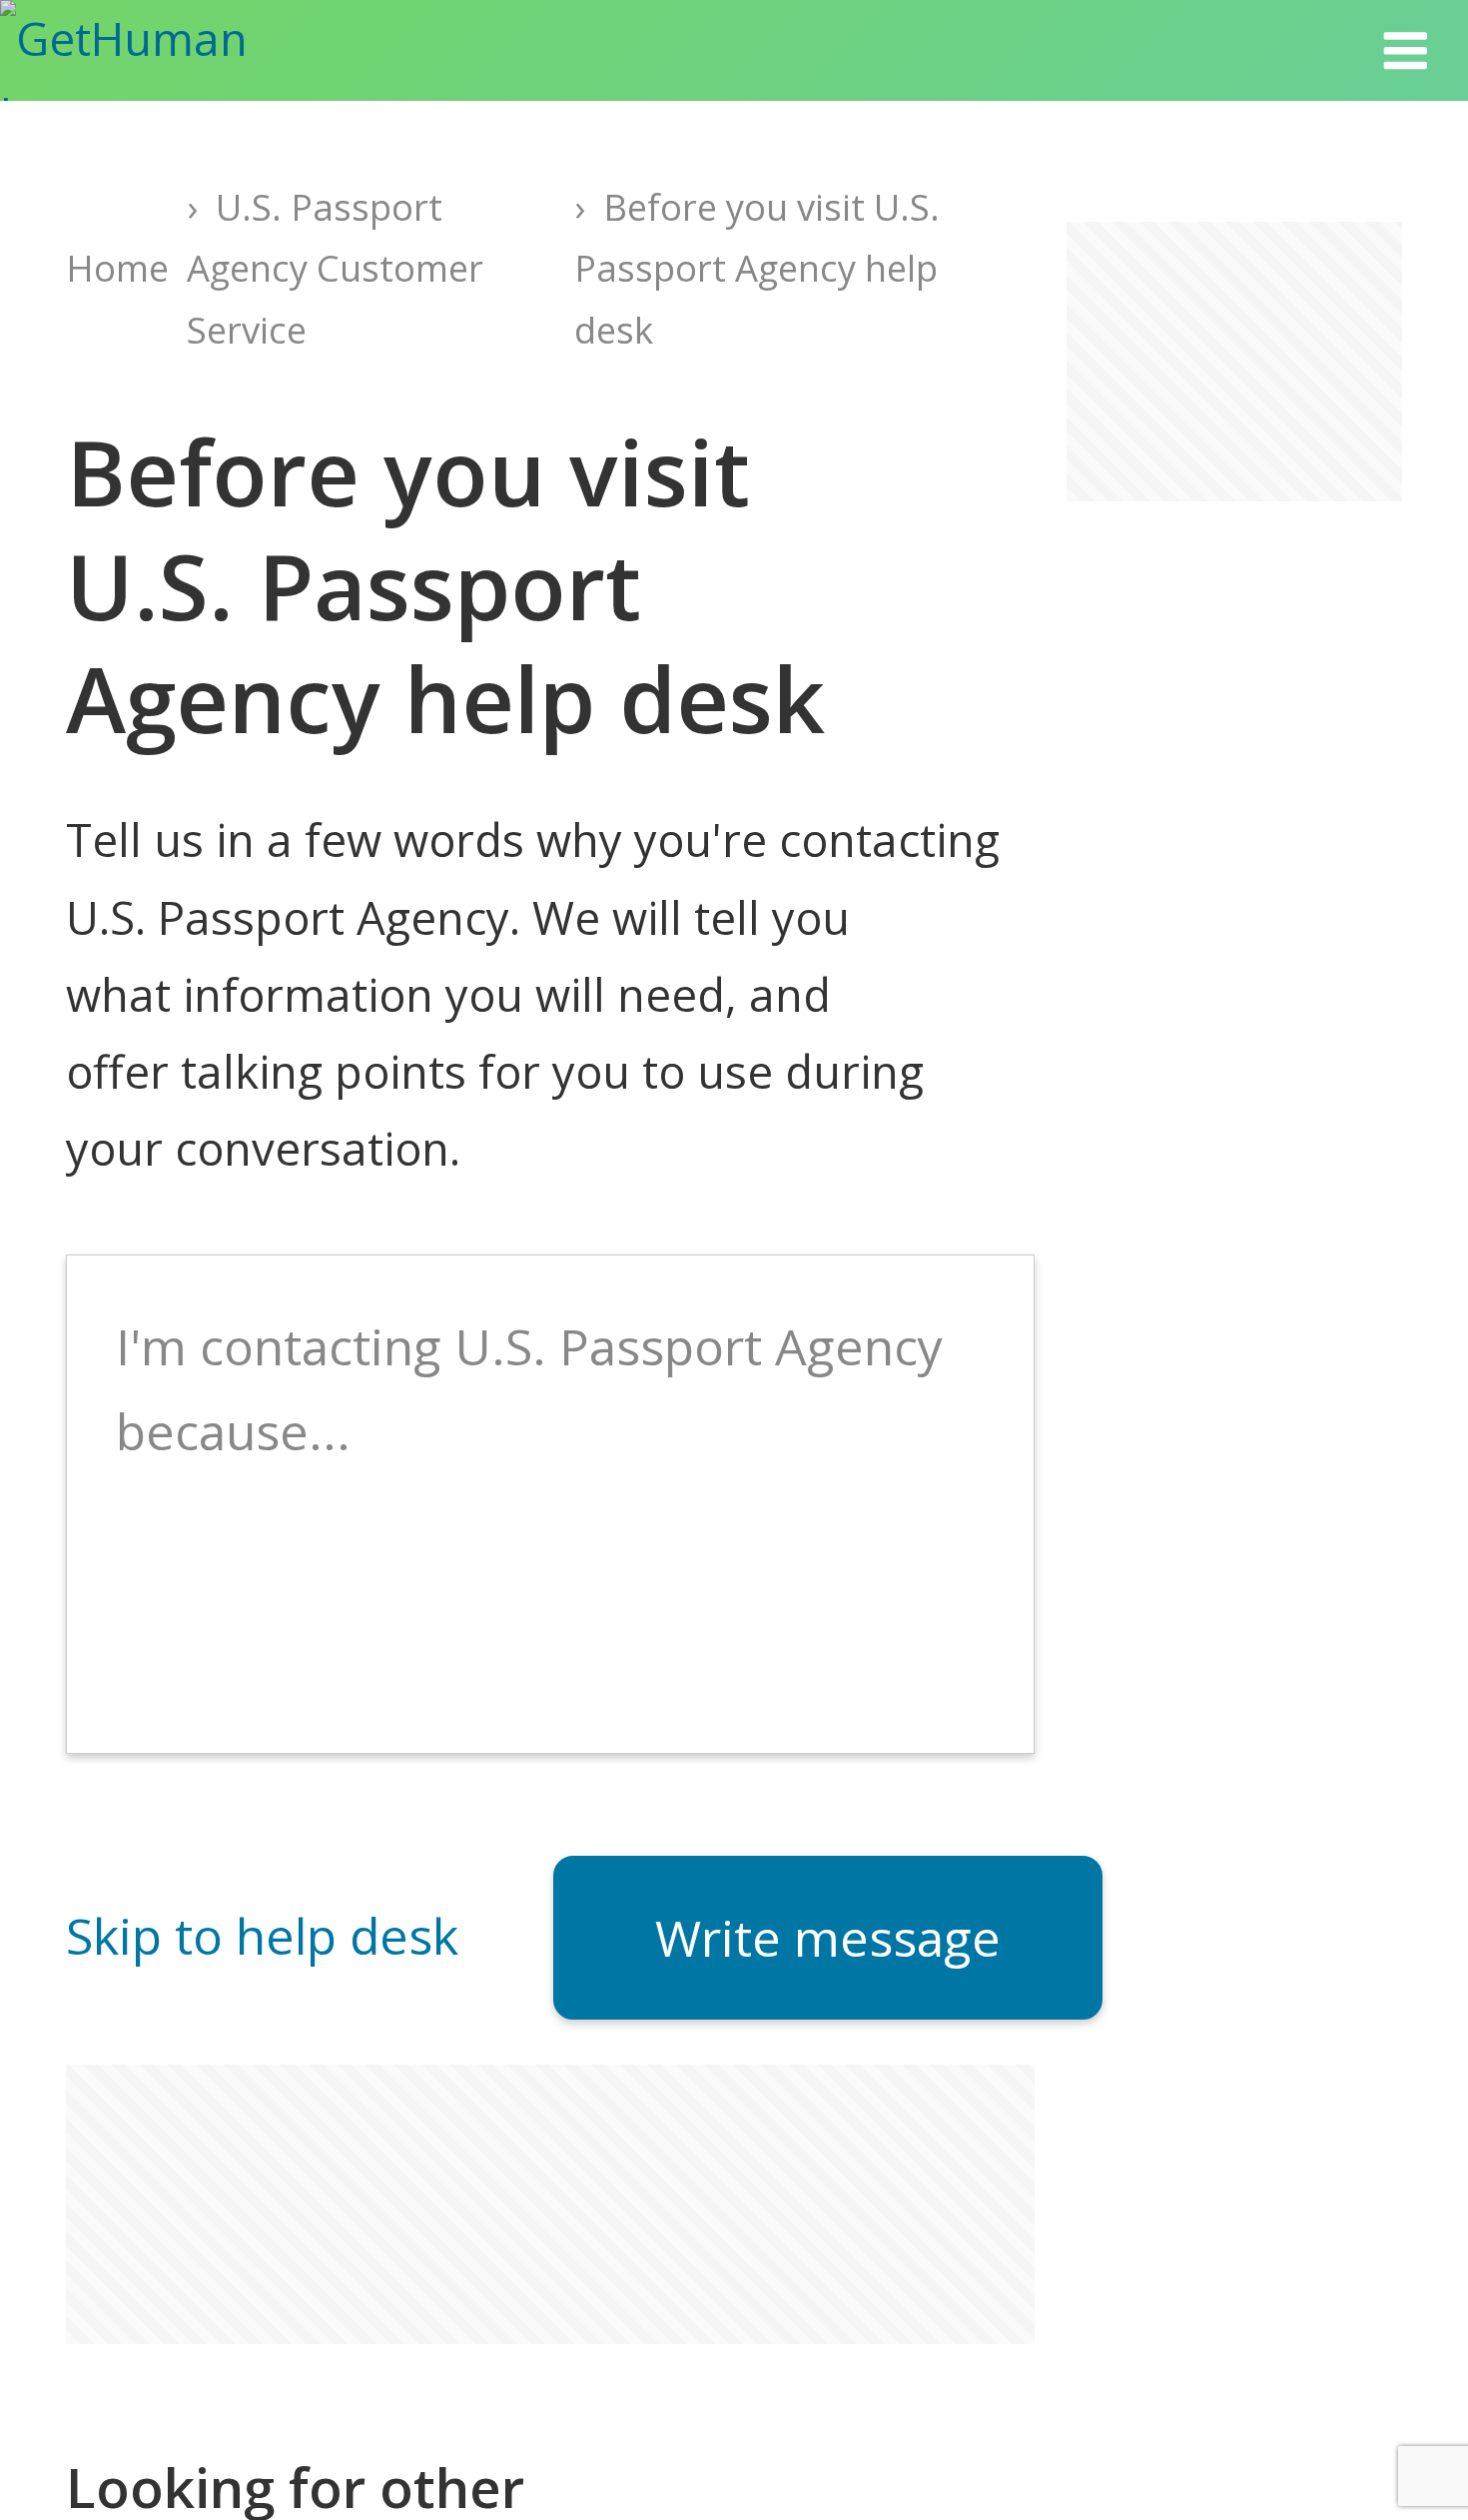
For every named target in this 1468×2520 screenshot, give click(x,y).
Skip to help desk (262, 1936)
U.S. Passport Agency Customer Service (335, 269)
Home (117, 268)
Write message (828, 1938)
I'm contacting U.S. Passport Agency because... (529, 1389)
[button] (1405, 50)
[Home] (160, 50)
